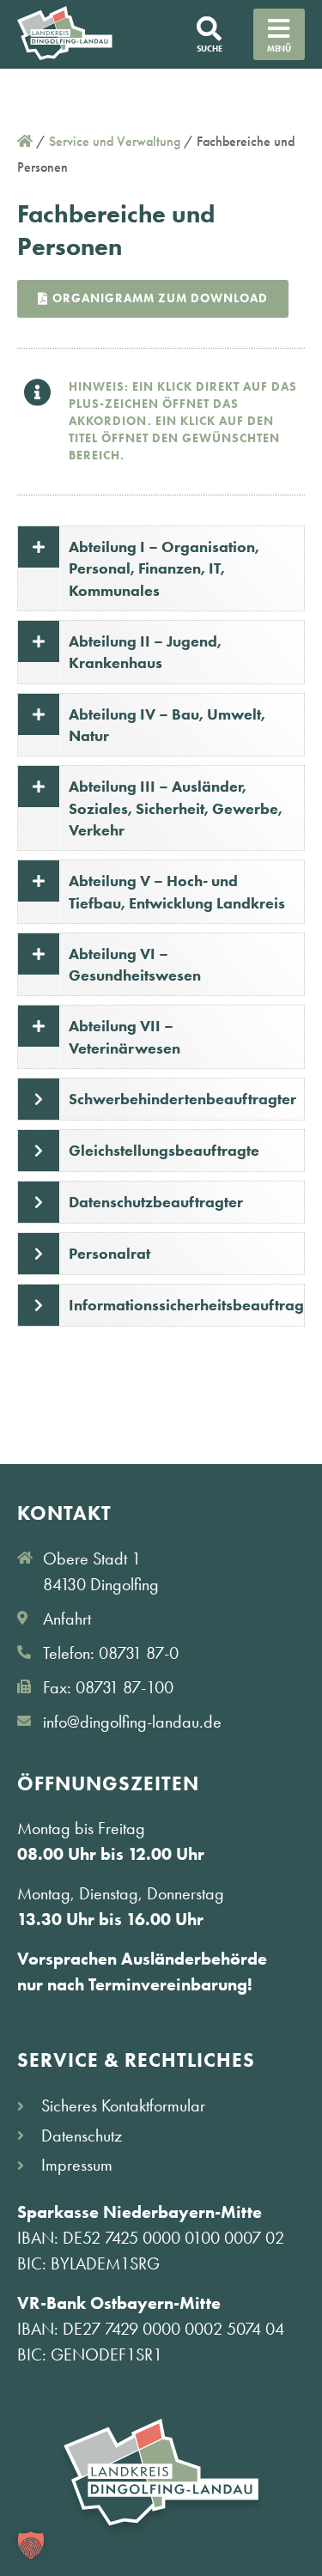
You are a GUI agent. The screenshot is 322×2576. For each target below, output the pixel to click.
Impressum (77, 2165)
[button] (31, 2545)
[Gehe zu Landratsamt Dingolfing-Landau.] (25, 141)
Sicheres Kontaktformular (123, 2105)
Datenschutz (82, 2136)
